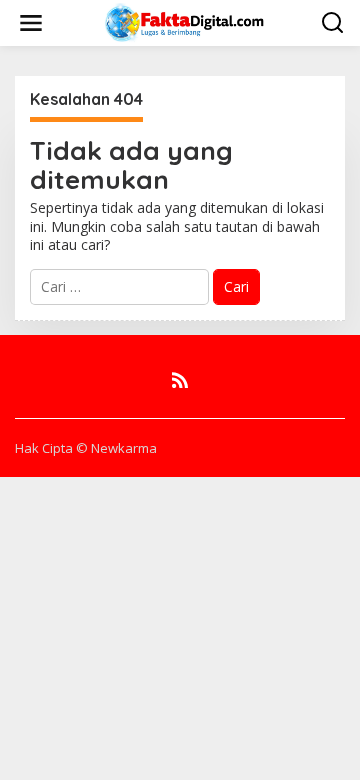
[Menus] (31, 23)
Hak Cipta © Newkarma (86, 448)
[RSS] (180, 380)
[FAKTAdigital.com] (184, 21)
